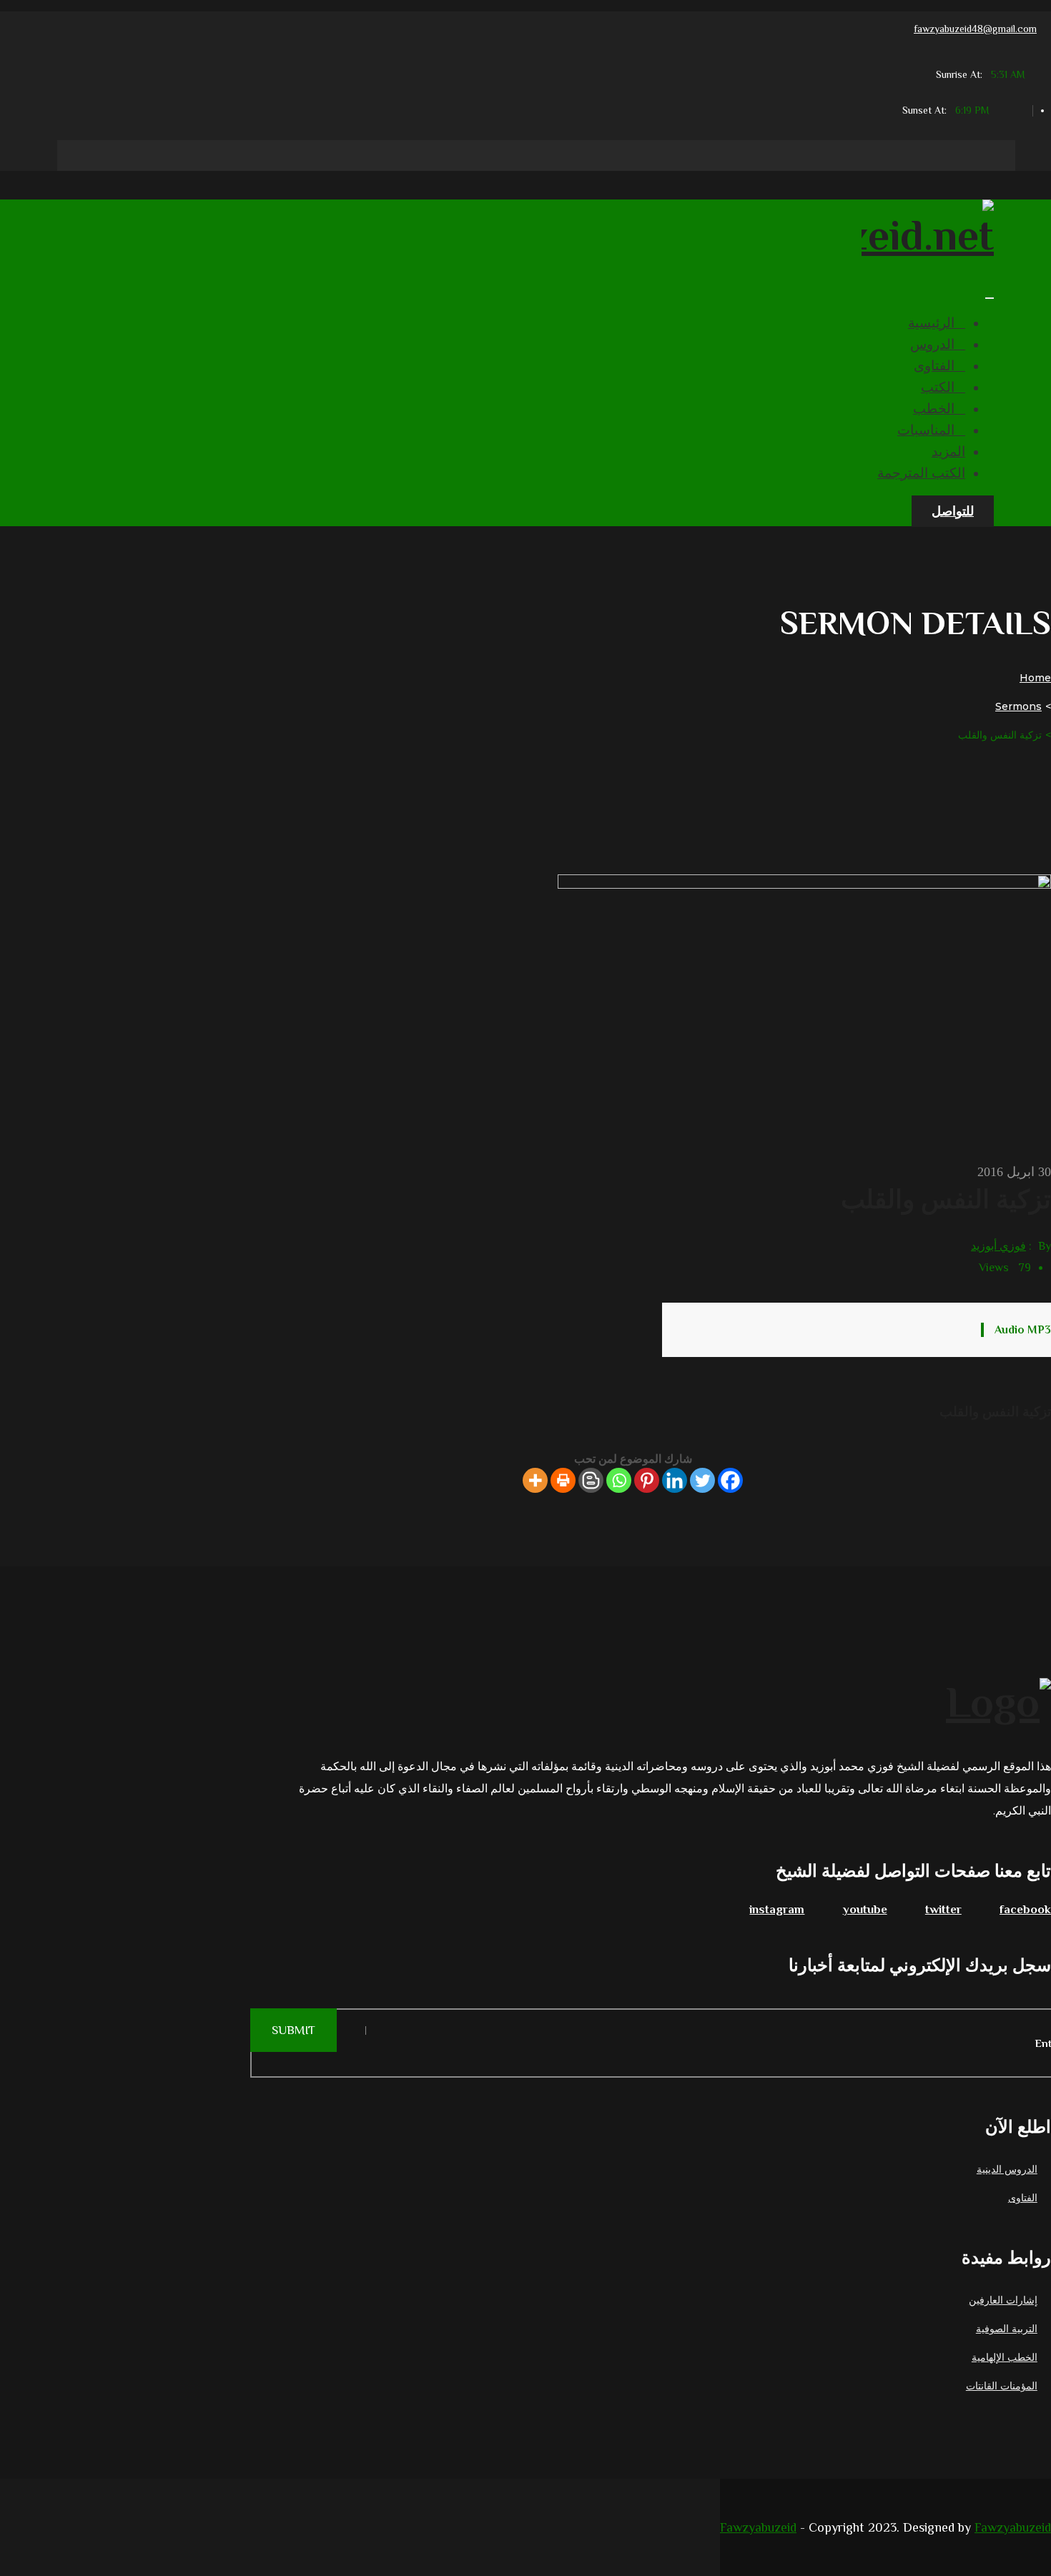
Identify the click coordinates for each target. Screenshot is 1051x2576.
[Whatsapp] (619, 1480)
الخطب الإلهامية (1005, 2357)
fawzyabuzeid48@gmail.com (975, 29)
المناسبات (926, 430)
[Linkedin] (675, 1480)
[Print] (563, 1480)
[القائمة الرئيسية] (990, 298)
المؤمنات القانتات (1002, 2386)
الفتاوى (934, 366)
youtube (865, 1909)
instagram (777, 1909)
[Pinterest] (647, 1480)
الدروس (932, 344)
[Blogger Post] (591, 1480)
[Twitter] (702, 1480)
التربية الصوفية (1007, 2329)
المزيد (948, 451)
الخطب (934, 409)
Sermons (1018, 706)
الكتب (938, 387)
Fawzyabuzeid (758, 2527)
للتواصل (953, 511)
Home (1035, 678)
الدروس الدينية (1007, 2169)
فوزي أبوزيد (998, 1246)
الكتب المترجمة (921, 473)
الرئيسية (931, 323)
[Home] (633, 1700)
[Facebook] (730, 1480)
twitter (943, 1909)
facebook (1025, 1909)
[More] (535, 1480)
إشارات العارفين (1003, 2300)
